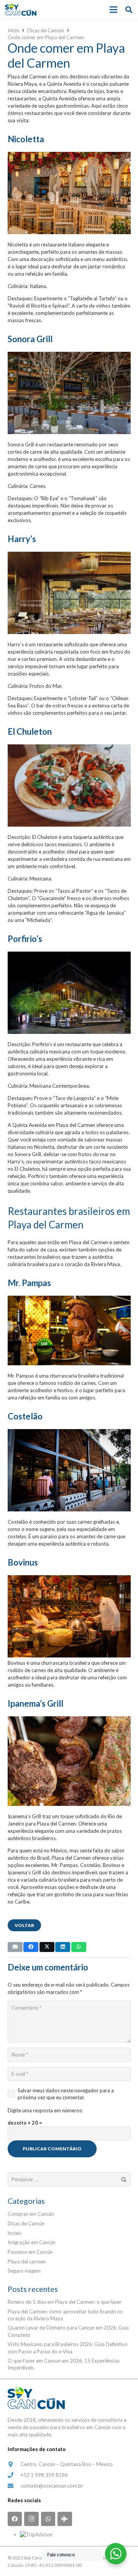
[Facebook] (15, 2519)
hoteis (15, 2233)
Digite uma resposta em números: (45, 2110)
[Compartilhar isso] (31, 1947)
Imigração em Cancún (32, 2242)
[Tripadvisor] (65, 2519)
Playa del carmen (27, 2261)
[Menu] (114, 10)
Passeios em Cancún (30, 2252)
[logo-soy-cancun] (21, 10)
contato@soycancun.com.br (52, 2486)
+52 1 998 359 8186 (44, 2475)
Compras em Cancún (31, 2214)
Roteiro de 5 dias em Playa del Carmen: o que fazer (65, 2302)
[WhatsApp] (48, 2519)
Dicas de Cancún (26, 2223)
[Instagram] (31, 2519)
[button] (129, 10)
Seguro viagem (24, 2271)
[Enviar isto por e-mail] (15, 1947)
